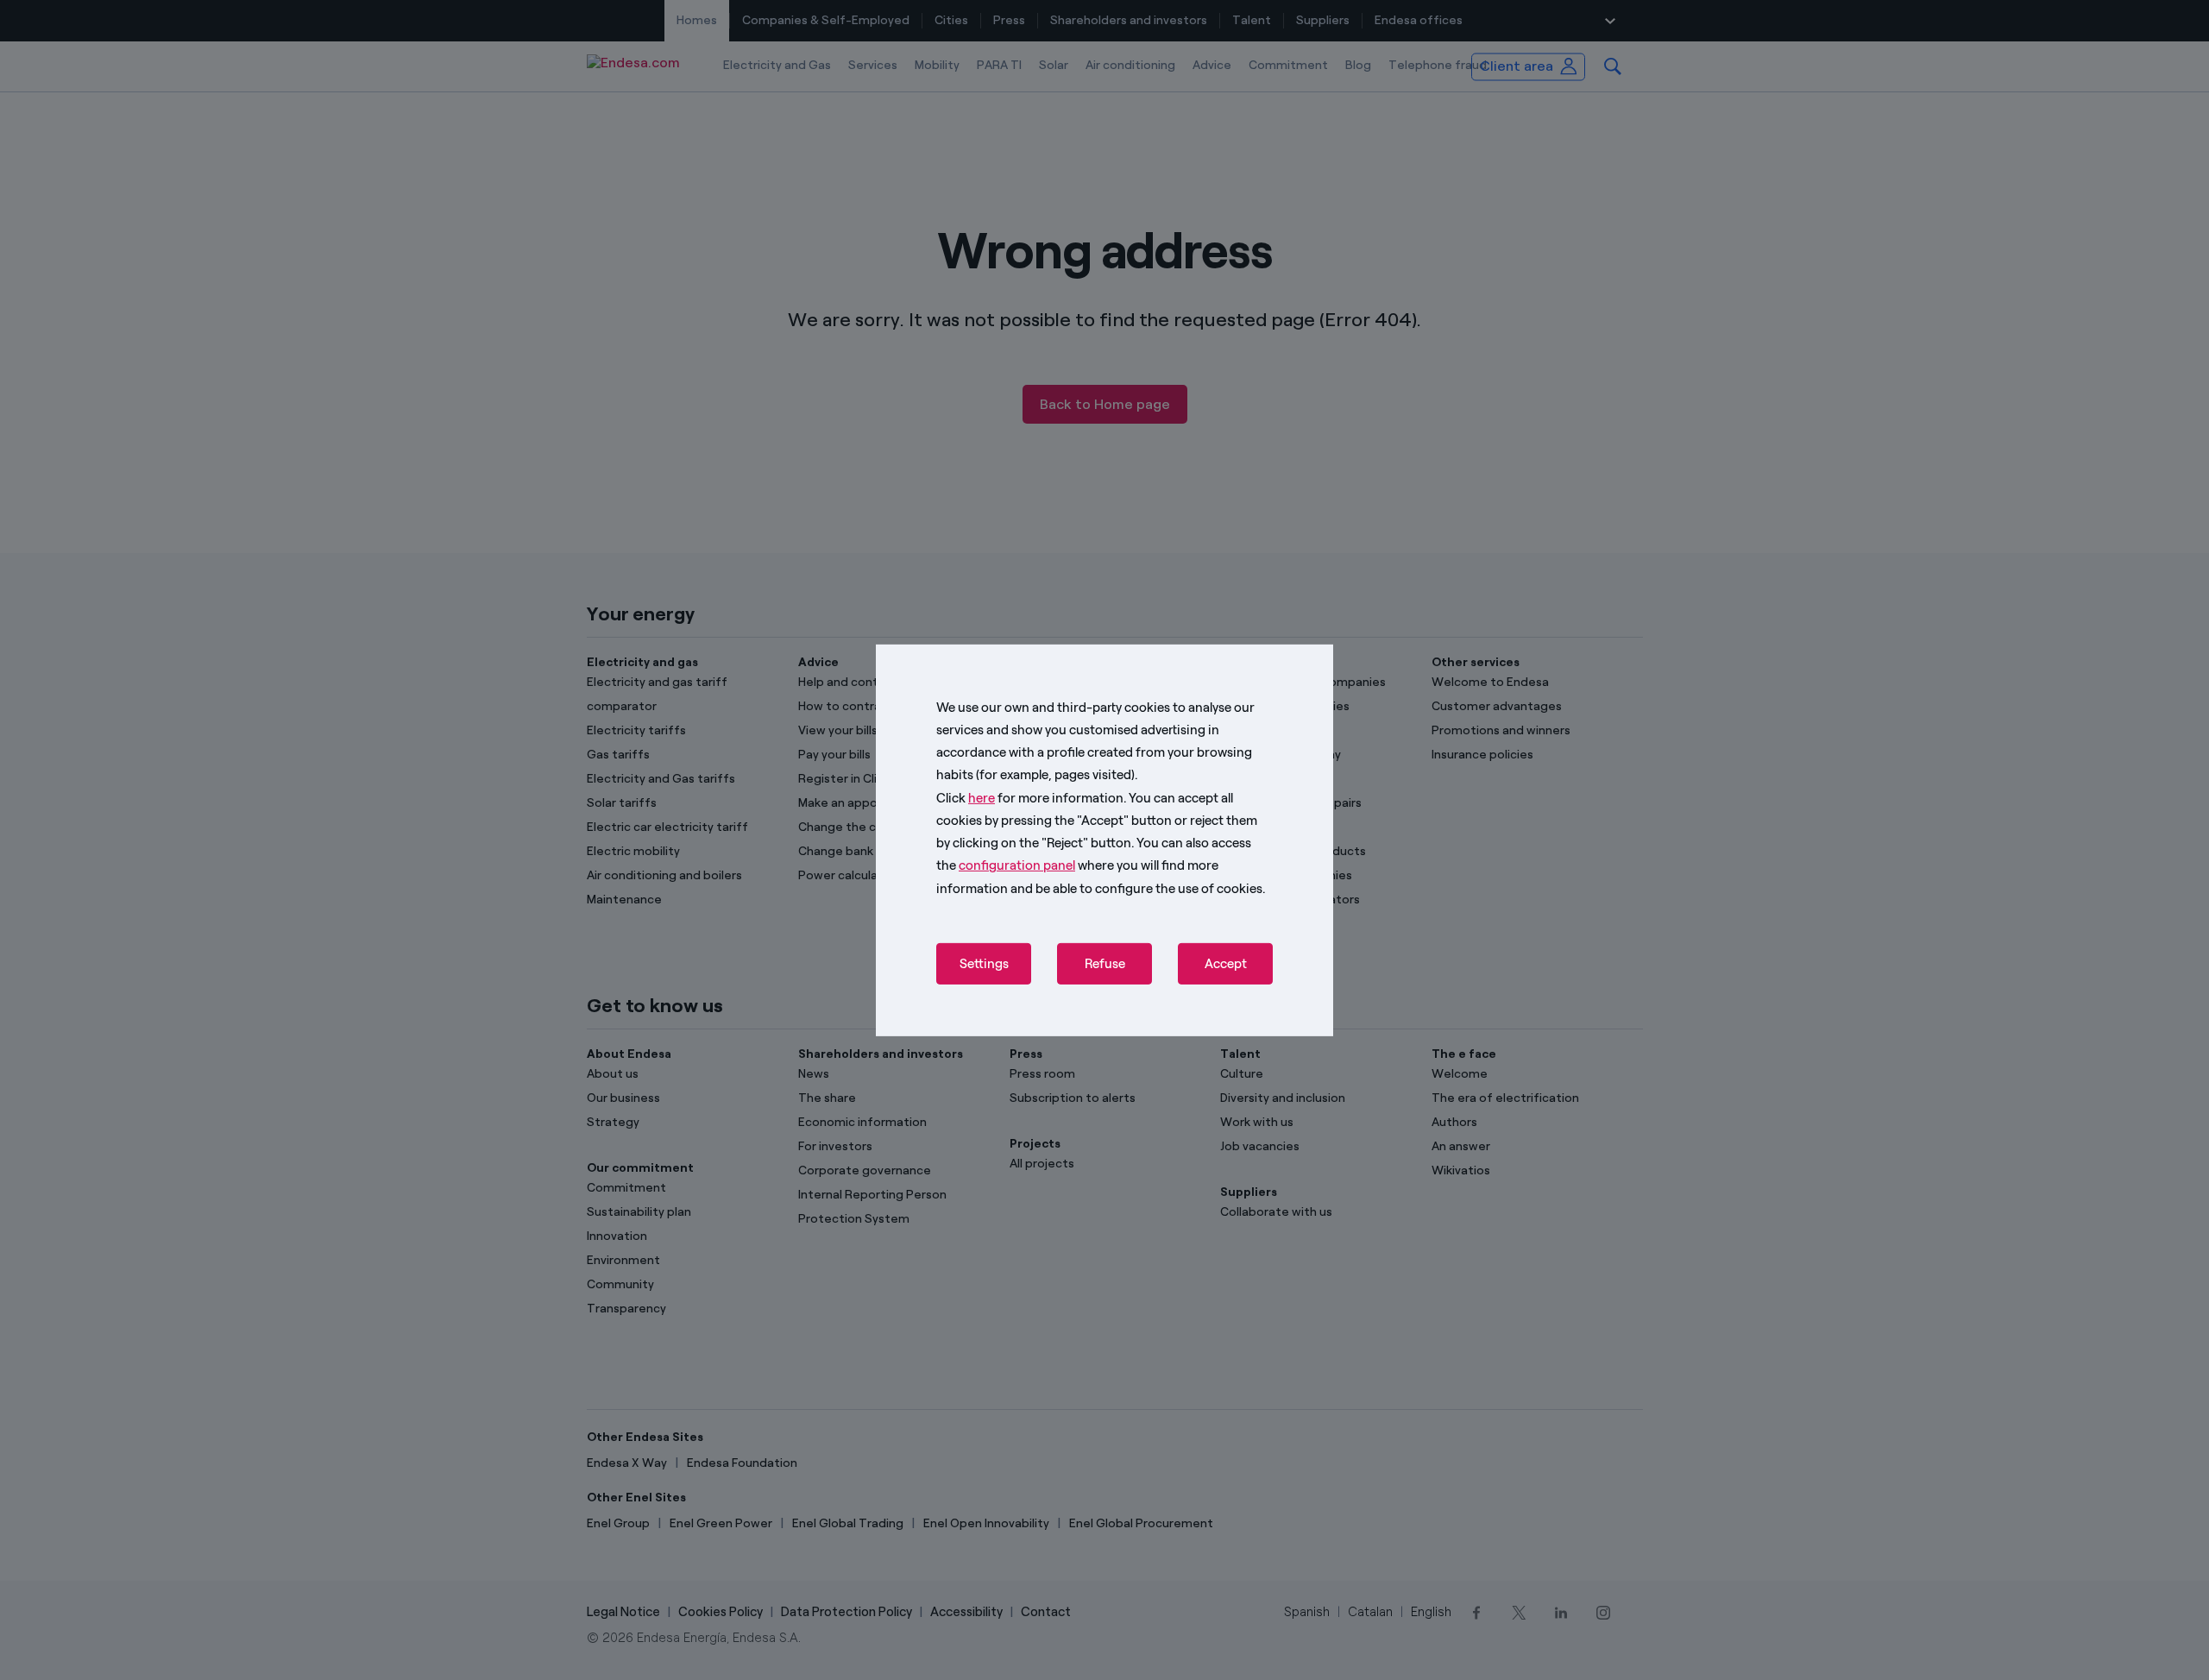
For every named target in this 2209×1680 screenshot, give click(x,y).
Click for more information (1030, 797)
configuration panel (1017, 865)
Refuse (1105, 964)
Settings (984, 964)
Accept (1226, 964)
